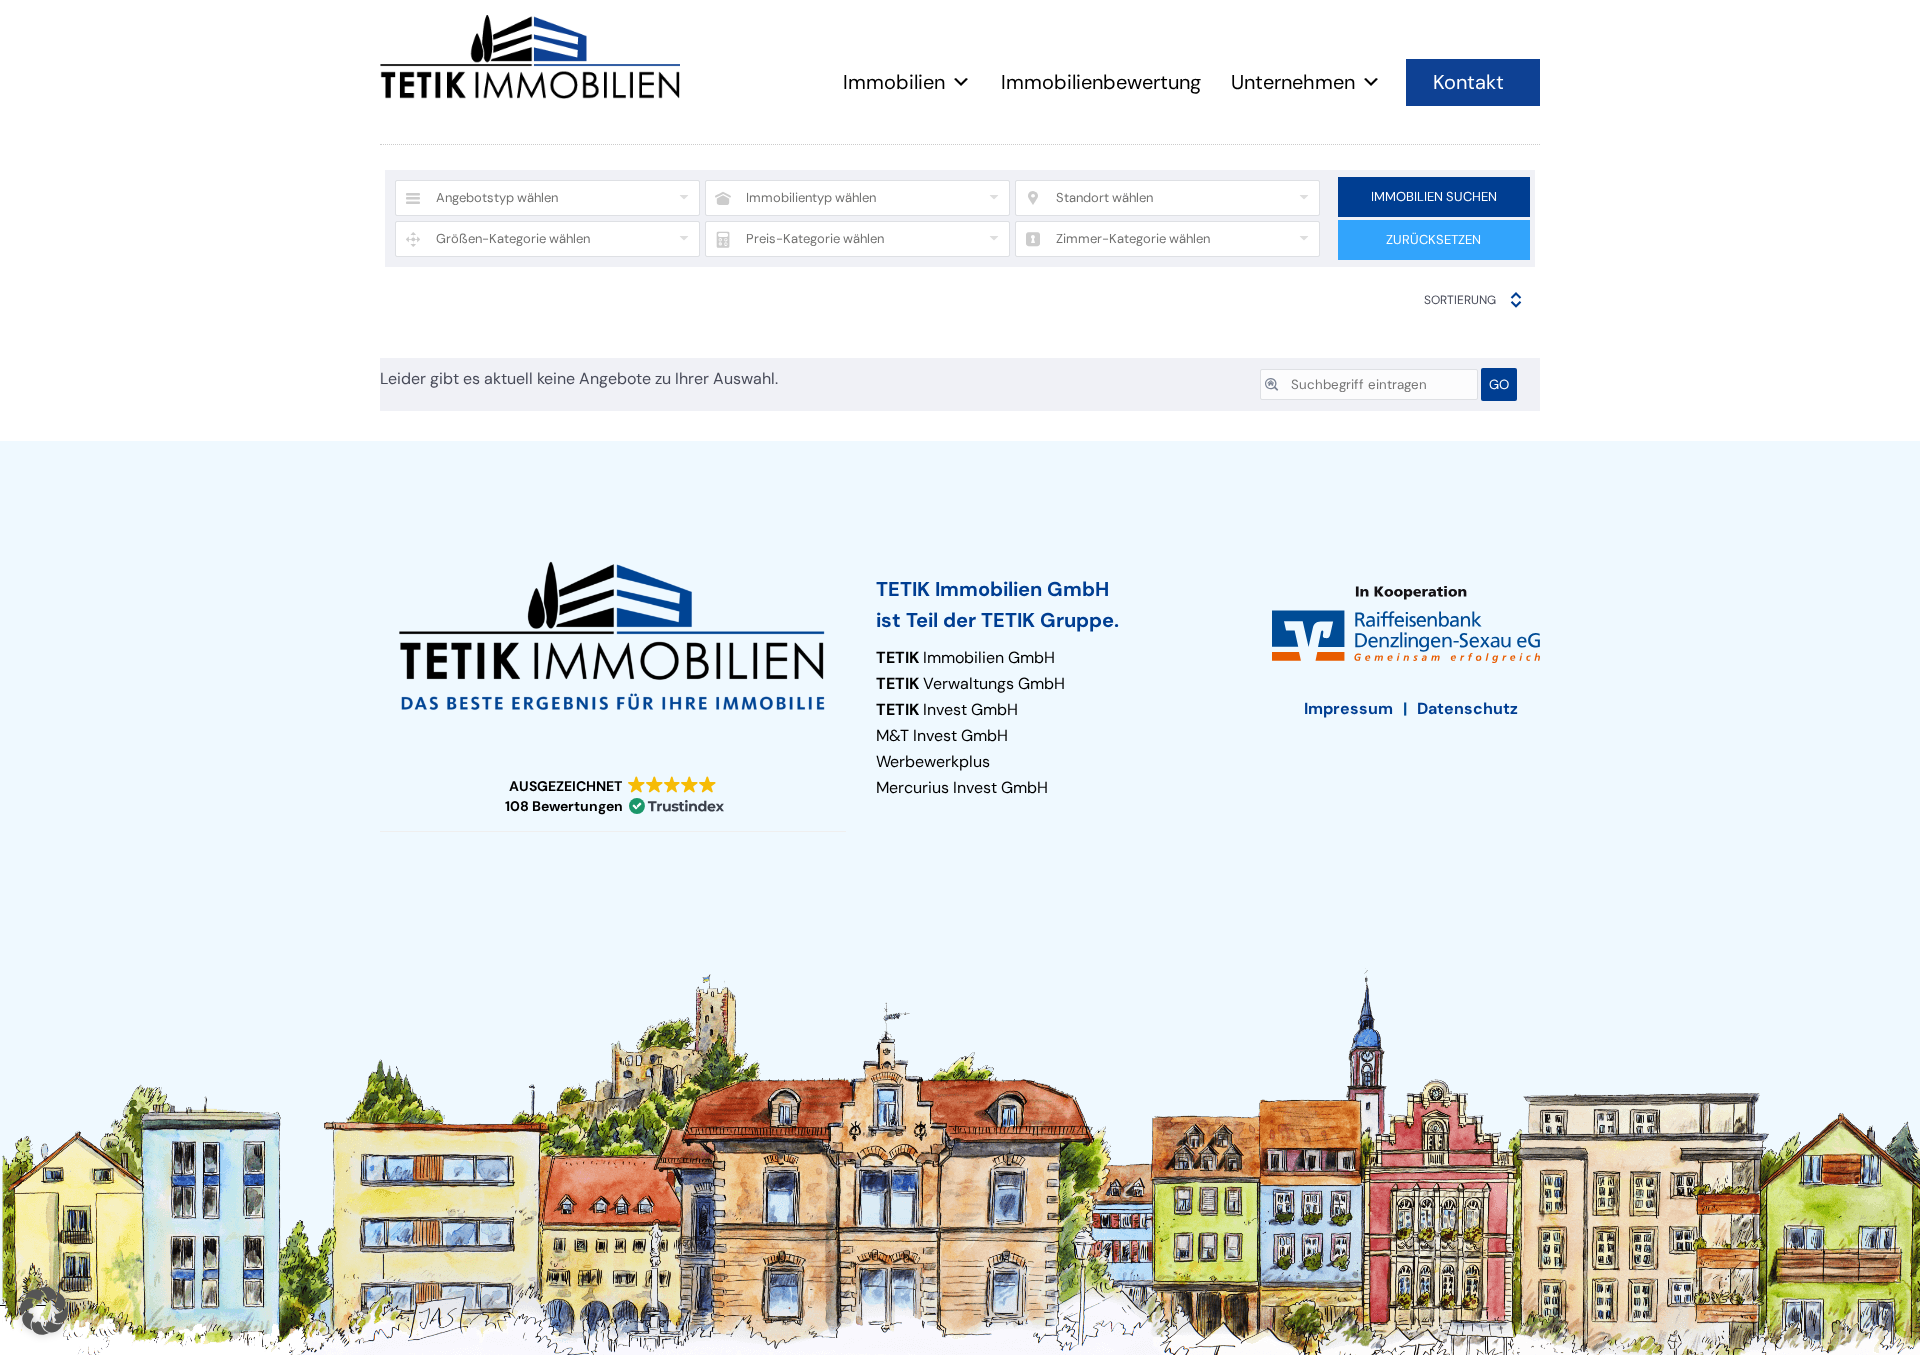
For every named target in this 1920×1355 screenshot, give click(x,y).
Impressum (1348, 708)
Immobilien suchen (1434, 196)
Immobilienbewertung (1101, 82)
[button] (613, 796)
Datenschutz (1467, 708)
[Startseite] (530, 57)
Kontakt (1468, 82)
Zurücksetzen (1433, 239)
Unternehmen (1293, 82)
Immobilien (894, 82)
